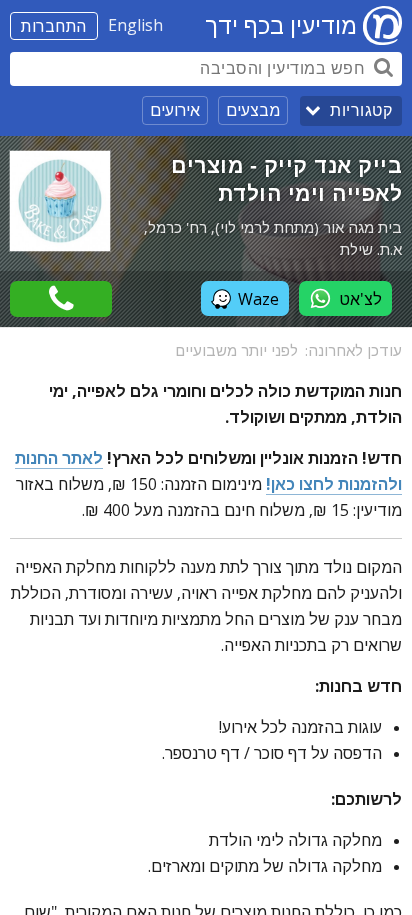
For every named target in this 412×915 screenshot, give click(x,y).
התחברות (54, 26)
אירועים (175, 110)
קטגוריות (361, 110)
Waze (258, 299)
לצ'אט (360, 299)
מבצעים (253, 110)
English (135, 25)
